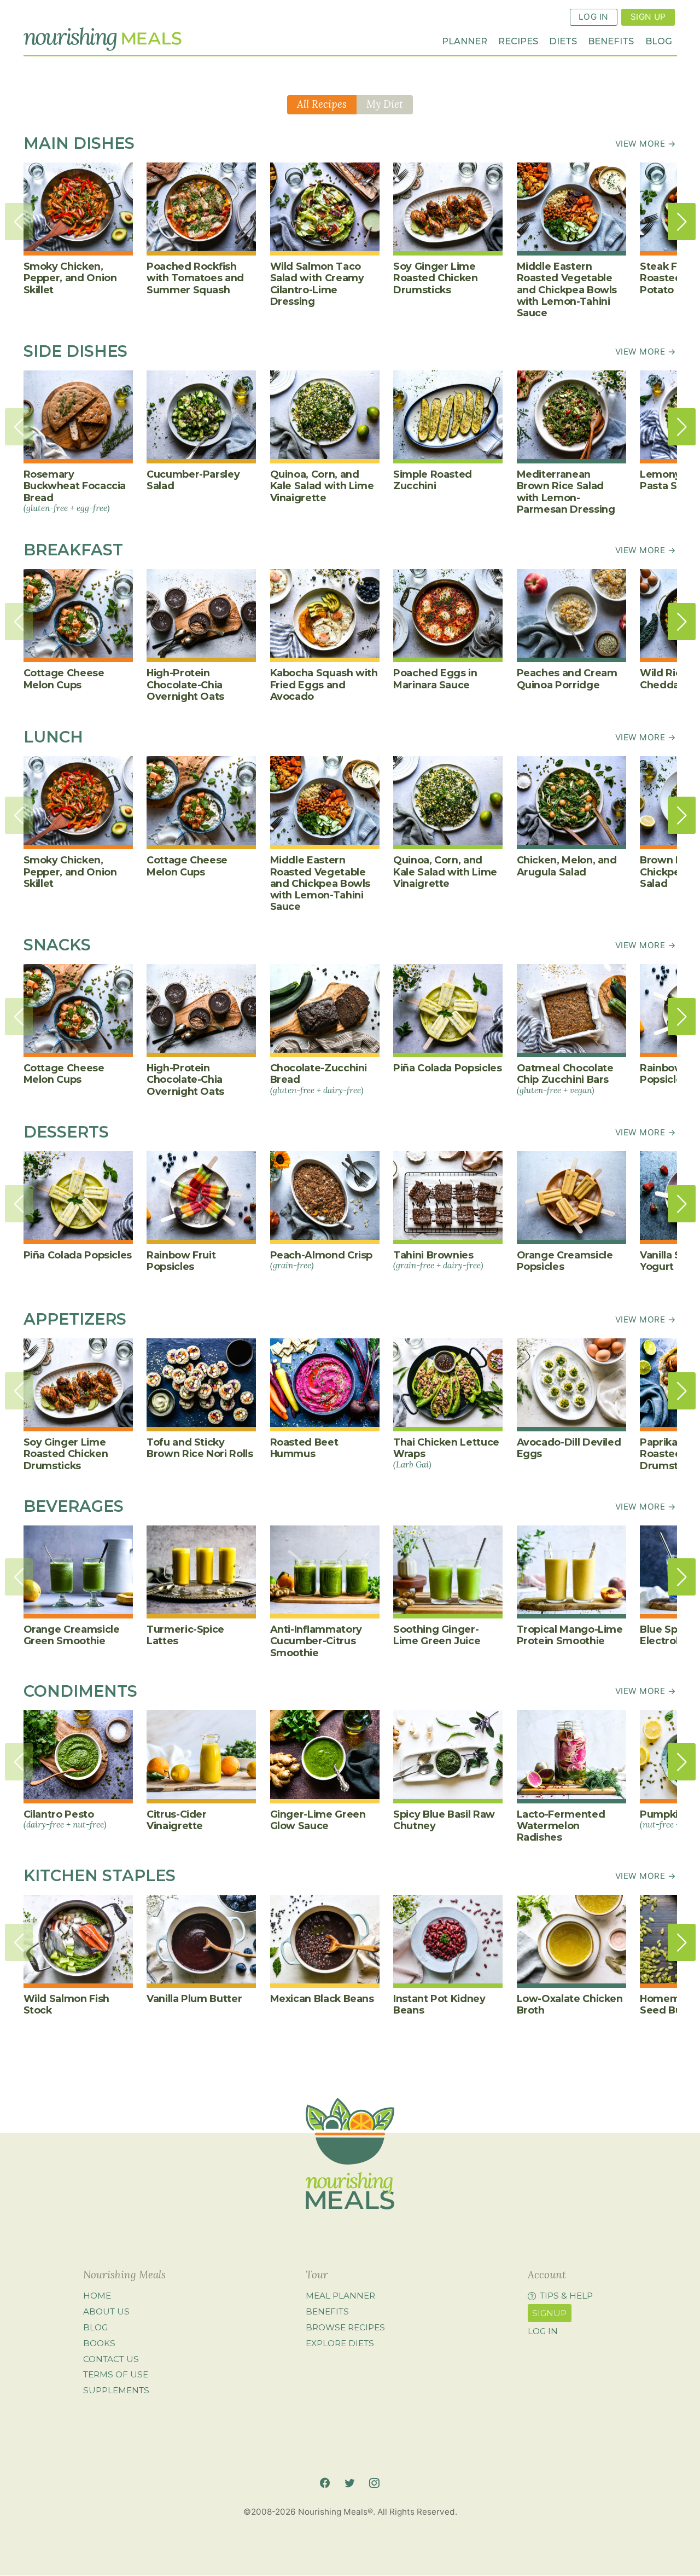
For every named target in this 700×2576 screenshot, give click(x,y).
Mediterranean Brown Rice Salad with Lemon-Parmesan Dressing (566, 492)
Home (97, 2296)
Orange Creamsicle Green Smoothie (72, 1635)
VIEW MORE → (646, 144)
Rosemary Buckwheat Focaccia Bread (75, 491)
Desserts (66, 1132)
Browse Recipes (345, 2327)
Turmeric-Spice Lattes (185, 1635)
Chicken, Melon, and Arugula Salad (567, 866)
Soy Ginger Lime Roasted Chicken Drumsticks (436, 278)
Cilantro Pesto (65, 1819)
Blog (659, 41)
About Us (106, 2311)
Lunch (53, 737)
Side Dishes (75, 351)
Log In (594, 17)
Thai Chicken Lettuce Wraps (446, 1453)
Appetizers (75, 1319)
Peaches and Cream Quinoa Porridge (567, 678)
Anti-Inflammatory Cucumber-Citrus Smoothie (316, 1641)
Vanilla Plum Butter (194, 1998)
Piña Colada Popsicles (448, 1068)
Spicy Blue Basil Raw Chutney (444, 1820)
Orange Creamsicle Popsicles (565, 1261)
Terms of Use (116, 2374)
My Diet (385, 104)
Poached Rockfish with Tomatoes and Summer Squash (195, 278)
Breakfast (73, 550)
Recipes (518, 41)
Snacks (57, 945)
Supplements (116, 2390)
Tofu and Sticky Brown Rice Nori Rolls (200, 1448)
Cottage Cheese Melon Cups (64, 678)
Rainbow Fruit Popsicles (181, 1261)
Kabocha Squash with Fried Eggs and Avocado (324, 684)
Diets (563, 41)
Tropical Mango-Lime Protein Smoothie (570, 1635)
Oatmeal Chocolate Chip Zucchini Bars (565, 1078)
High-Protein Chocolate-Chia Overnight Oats (185, 684)
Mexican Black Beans (322, 1998)
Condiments (80, 1691)
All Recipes (322, 104)
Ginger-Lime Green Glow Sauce (318, 1820)
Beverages (74, 1506)
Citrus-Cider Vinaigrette (177, 1820)
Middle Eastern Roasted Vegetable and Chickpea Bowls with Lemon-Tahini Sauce (567, 289)
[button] (682, 222)
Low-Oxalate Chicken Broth (570, 2004)
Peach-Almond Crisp (322, 1260)
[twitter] (349, 2483)
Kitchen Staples (100, 1875)
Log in (543, 2331)
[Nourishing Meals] (103, 39)
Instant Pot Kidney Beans (439, 2004)
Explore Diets (340, 2343)
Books (99, 2343)
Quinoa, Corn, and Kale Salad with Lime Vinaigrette (322, 486)
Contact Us (111, 2359)
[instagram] (374, 2483)
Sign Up (648, 17)
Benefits (611, 41)
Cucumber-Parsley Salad (193, 480)
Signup (549, 2313)
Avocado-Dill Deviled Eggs (569, 1448)
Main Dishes (79, 143)
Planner (465, 41)
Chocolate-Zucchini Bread (319, 1078)
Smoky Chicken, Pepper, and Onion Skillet (70, 278)
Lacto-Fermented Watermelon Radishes (561, 1826)
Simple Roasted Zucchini (433, 480)
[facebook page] (325, 2483)
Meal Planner (340, 2296)
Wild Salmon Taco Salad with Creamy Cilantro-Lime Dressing (317, 284)
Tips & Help (566, 2296)
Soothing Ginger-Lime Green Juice (437, 1635)
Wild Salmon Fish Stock (66, 2004)
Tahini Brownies (438, 1260)
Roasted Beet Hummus (304, 1448)
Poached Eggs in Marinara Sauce (435, 678)
